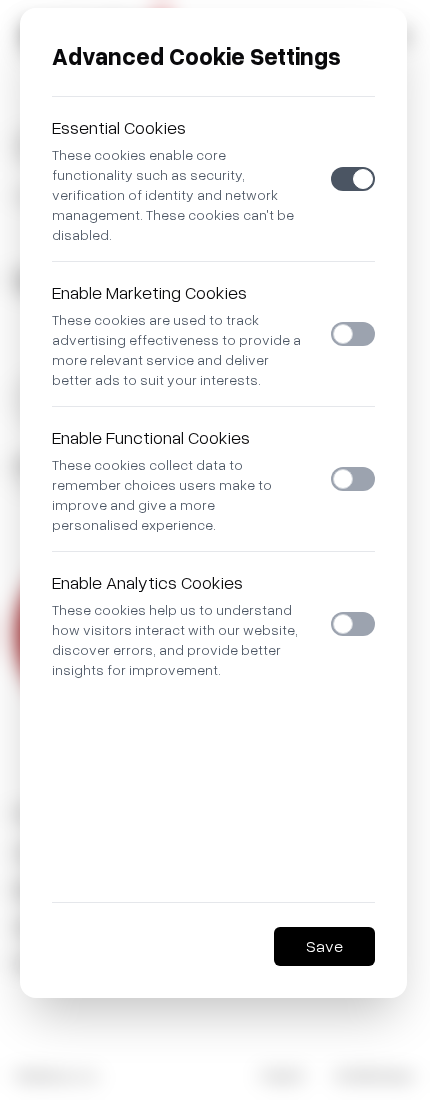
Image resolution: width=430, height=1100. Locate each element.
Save (324, 946)
